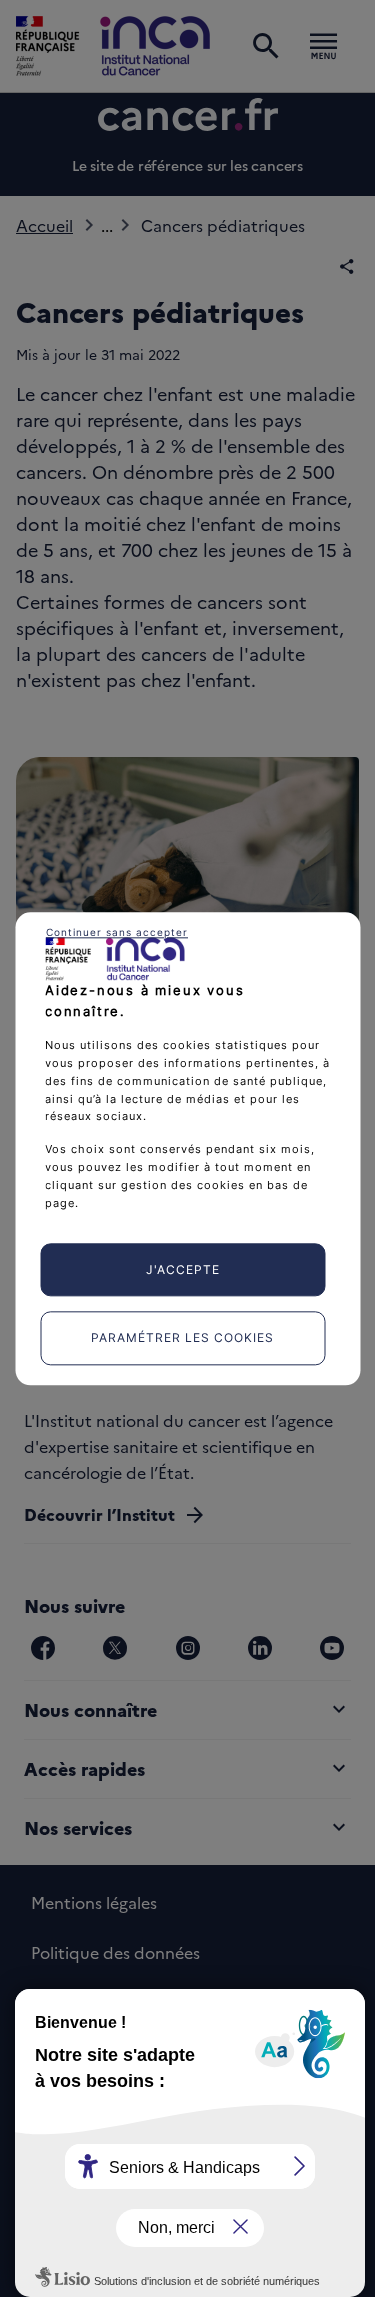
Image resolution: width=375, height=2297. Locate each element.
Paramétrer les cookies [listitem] (182, 1338)
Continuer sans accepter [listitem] (117, 932)
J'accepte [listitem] (183, 1269)
